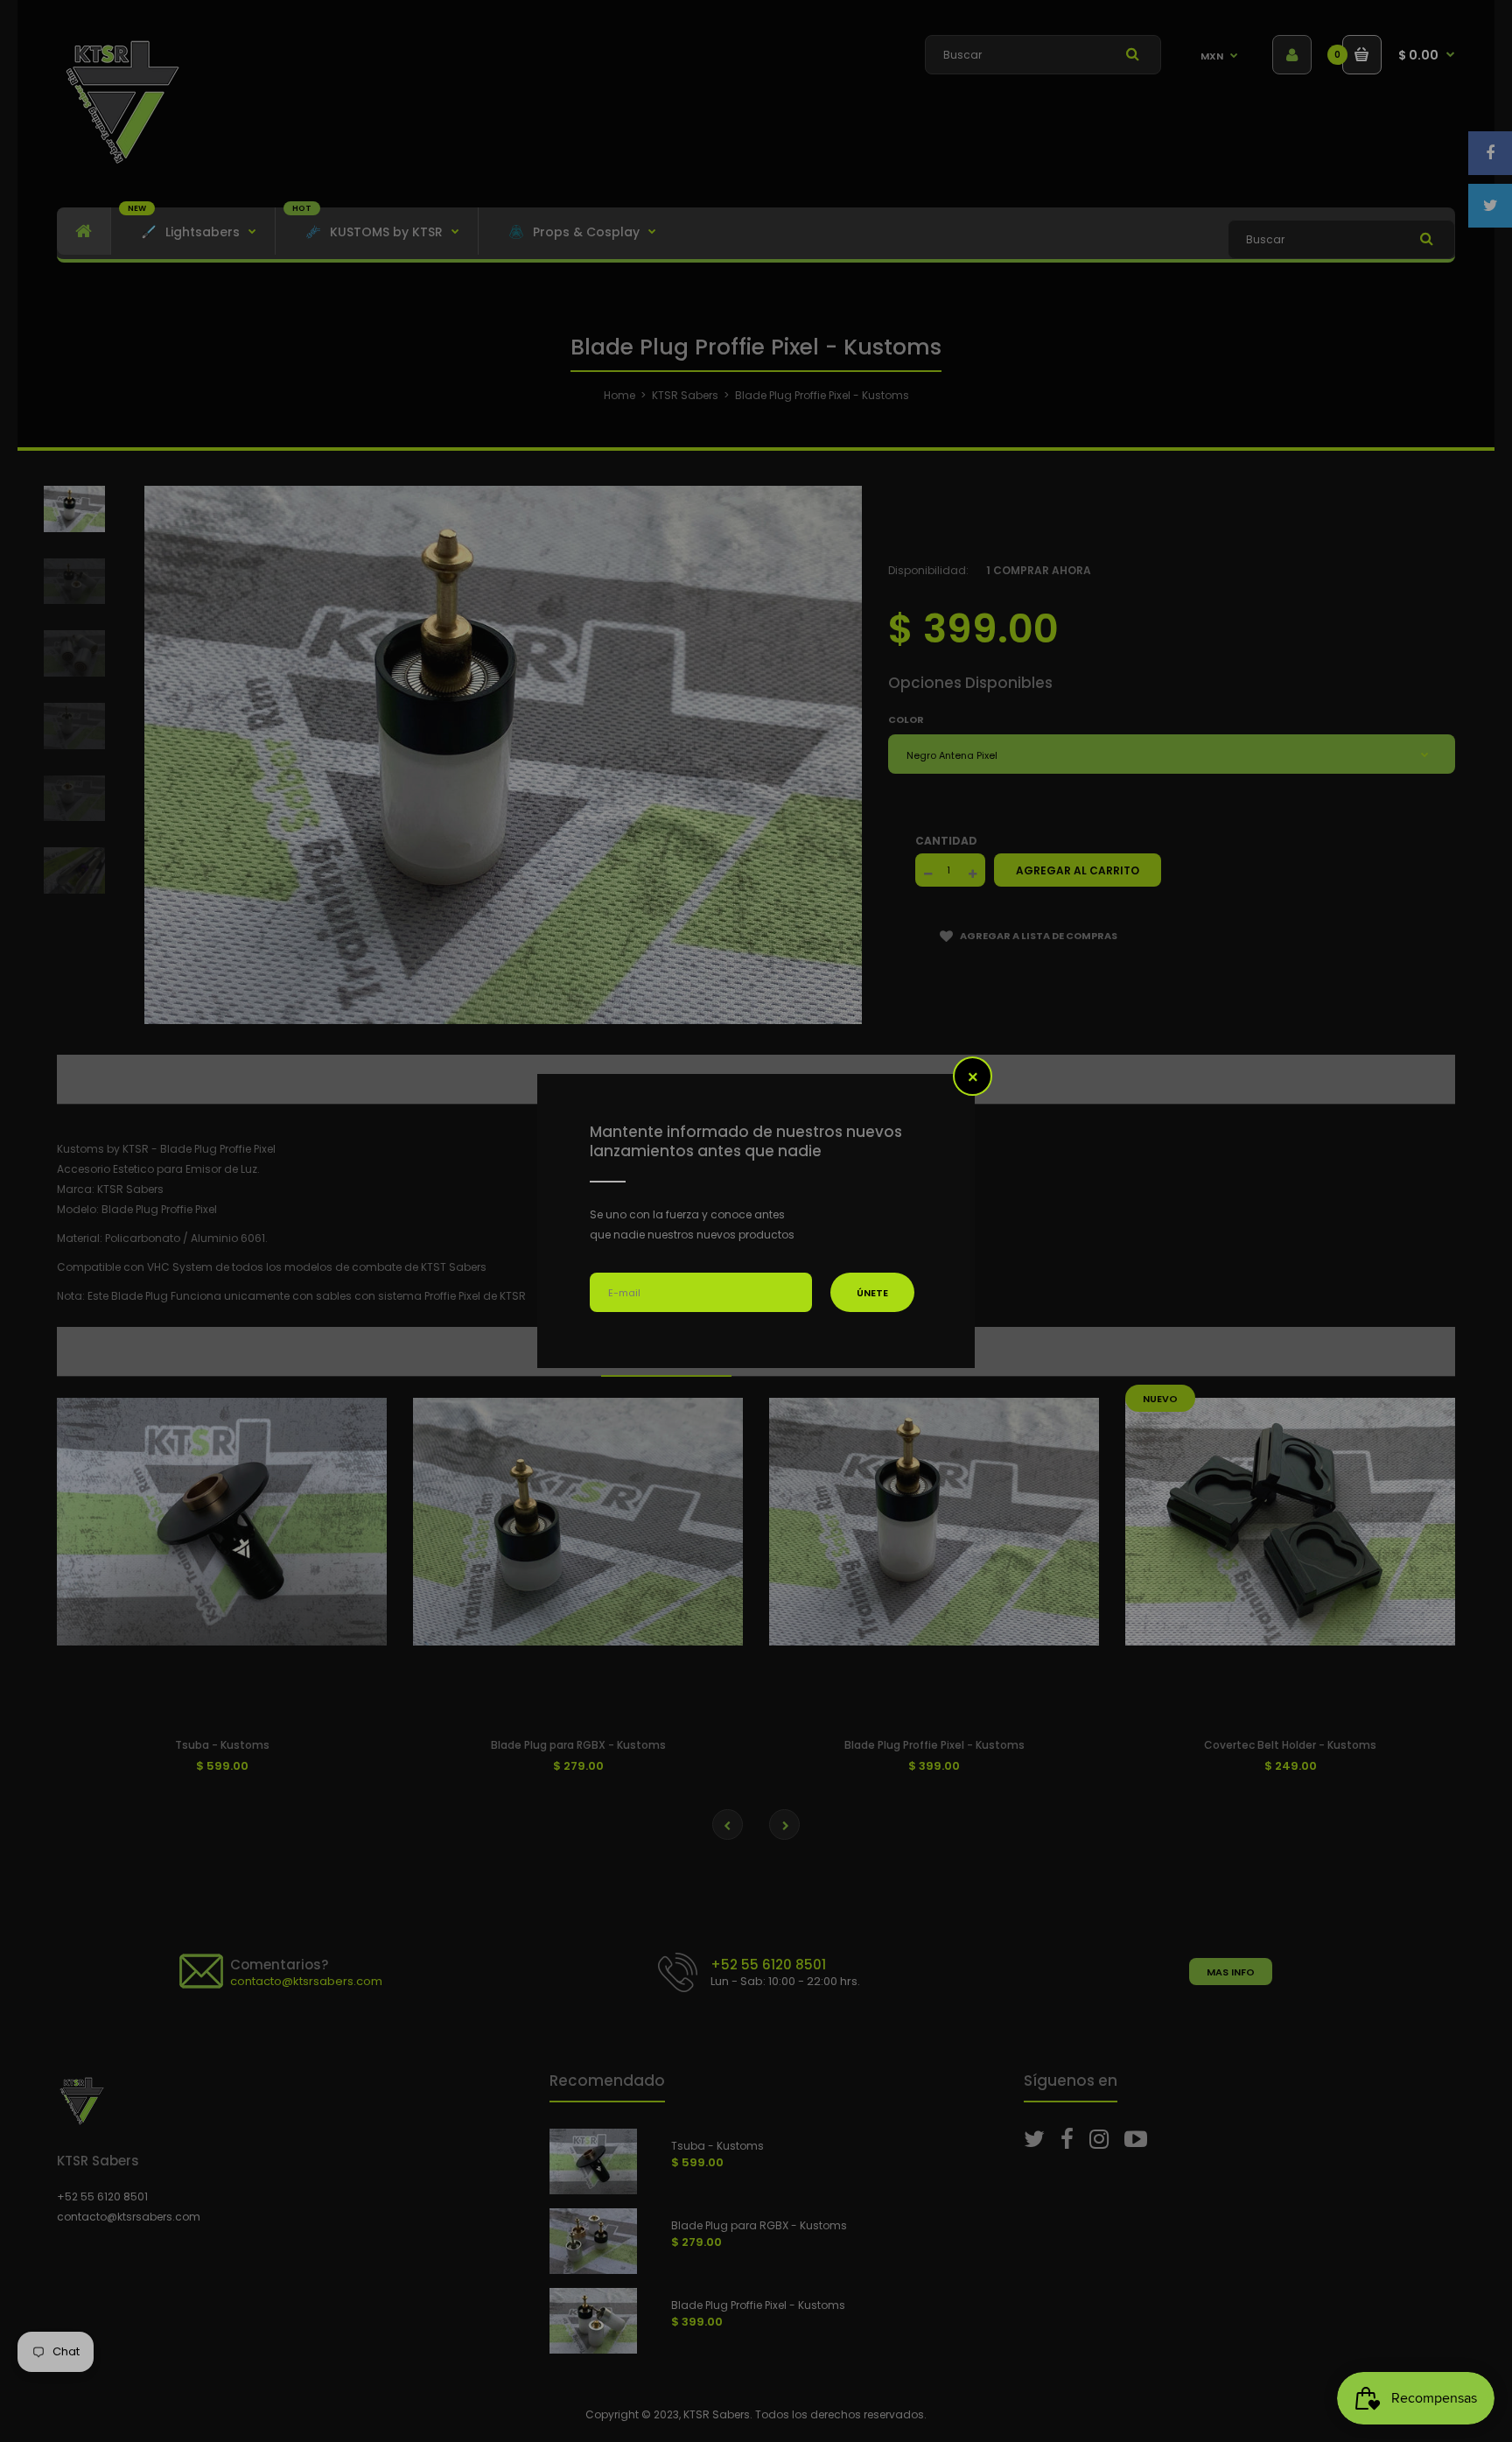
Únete (872, 1293)
